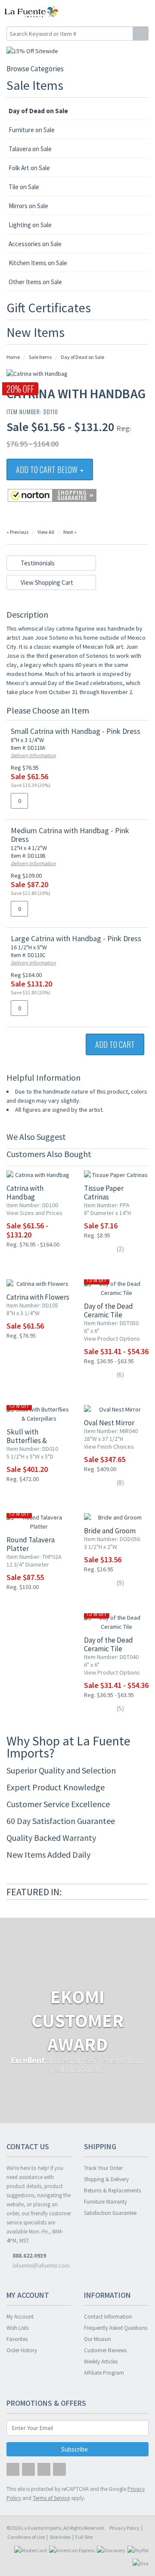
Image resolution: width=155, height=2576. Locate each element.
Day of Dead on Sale (38, 111)
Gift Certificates (49, 308)
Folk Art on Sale (29, 168)
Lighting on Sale (30, 225)
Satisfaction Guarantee (110, 2213)
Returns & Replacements (112, 2191)
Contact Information (108, 2317)
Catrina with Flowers (38, 1297)
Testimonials (37, 563)
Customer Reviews (105, 2350)
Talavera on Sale (30, 149)
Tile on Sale (24, 187)
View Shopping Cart (46, 582)
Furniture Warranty (105, 2202)
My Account (20, 2317)
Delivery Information (33, 755)
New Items (36, 332)
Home (13, 357)
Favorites (17, 2339)
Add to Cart (115, 1044)
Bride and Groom (110, 1531)
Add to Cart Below (48, 470)
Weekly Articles (101, 2362)
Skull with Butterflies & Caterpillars (27, 1440)
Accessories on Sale (35, 244)
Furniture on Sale (32, 130)
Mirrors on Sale (28, 206)
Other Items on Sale (35, 282)
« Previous (17, 532)
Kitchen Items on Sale (38, 263)
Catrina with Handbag (25, 1193)
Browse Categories (35, 69)
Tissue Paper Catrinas (104, 1193)
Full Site (84, 2537)
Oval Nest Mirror (109, 1423)
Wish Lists (17, 2328)
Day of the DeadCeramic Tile (108, 1310)
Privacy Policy (124, 2528)
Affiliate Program (104, 2373)
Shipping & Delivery (106, 2179)
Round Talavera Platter (31, 1544)
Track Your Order (103, 2168)
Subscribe (75, 2449)
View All (46, 532)
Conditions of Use (26, 2537)
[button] (130, 12)
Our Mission (98, 2339)
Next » (70, 532)
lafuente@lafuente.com (40, 2265)
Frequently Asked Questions (116, 2328)
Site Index (60, 2537)
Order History (22, 2350)
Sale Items (35, 85)
